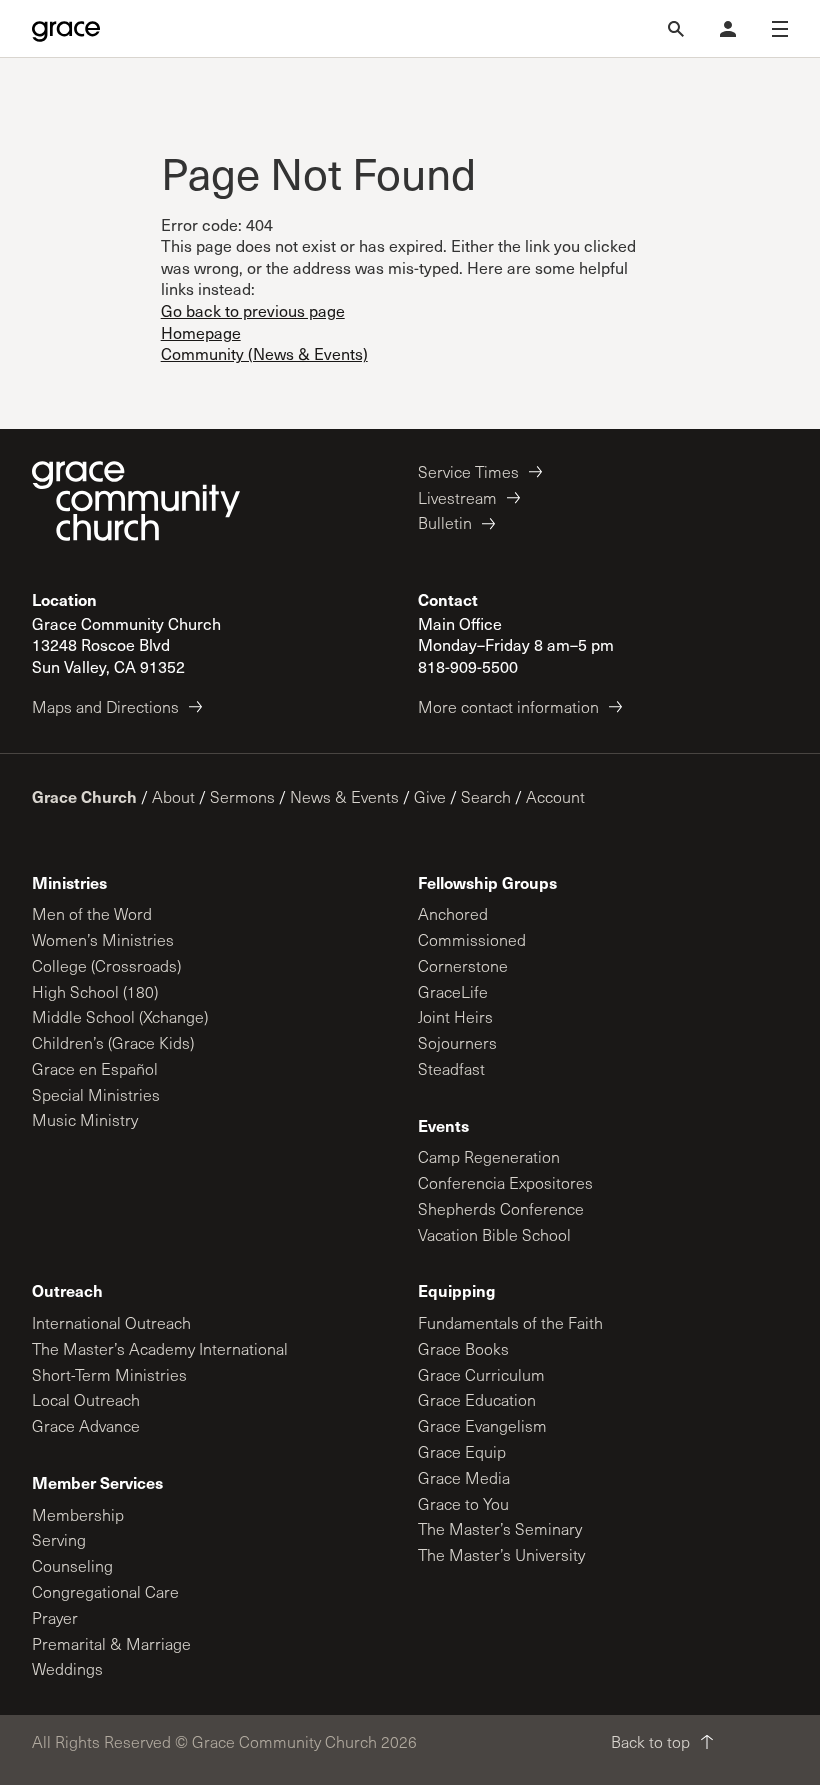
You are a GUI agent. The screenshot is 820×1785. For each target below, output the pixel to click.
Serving (59, 1539)
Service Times (468, 471)
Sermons (242, 796)
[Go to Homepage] (66, 29)
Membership (78, 1514)
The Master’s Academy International (160, 1348)
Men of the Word (92, 913)
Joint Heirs (455, 1016)
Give (430, 796)
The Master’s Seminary (500, 1528)
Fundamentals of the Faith (510, 1322)
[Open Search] (676, 29)
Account (555, 796)
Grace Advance (86, 1425)
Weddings (67, 1668)
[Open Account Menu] (728, 29)
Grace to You (463, 1503)
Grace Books (463, 1348)
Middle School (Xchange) (120, 1016)
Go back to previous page (253, 310)
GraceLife (453, 991)
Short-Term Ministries (109, 1374)
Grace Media (464, 1477)
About (173, 796)
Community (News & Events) (264, 353)
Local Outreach (86, 1399)
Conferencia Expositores (505, 1182)
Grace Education (477, 1399)
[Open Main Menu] (780, 29)
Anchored (453, 913)
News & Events (344, 796)
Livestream (457, 497)
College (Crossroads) (106, 965)
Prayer (55, 1617)
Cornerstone (463, 965)
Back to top (650, 1741)
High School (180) (95, 991)
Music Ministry (85, 1119)
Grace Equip (462, 1451)
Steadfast (451, 1068)
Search (486, 796)
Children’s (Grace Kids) (113, 1042)
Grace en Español (95, 1068)
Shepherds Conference (501, 1208)
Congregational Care (105, 1591)
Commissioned (472, 939)
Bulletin (445, 522)
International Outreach (111, 1322)
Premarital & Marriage (111, 1643)
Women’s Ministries (103, 939)
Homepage (201, 332)
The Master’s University (501, 1554)
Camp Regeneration (489, 1156)
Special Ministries (96, 1094)
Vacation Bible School (494, 1234)
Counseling (72, 1565)
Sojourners (457, 1042)
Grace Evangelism (482, 1425)
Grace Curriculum (481, 1374)
